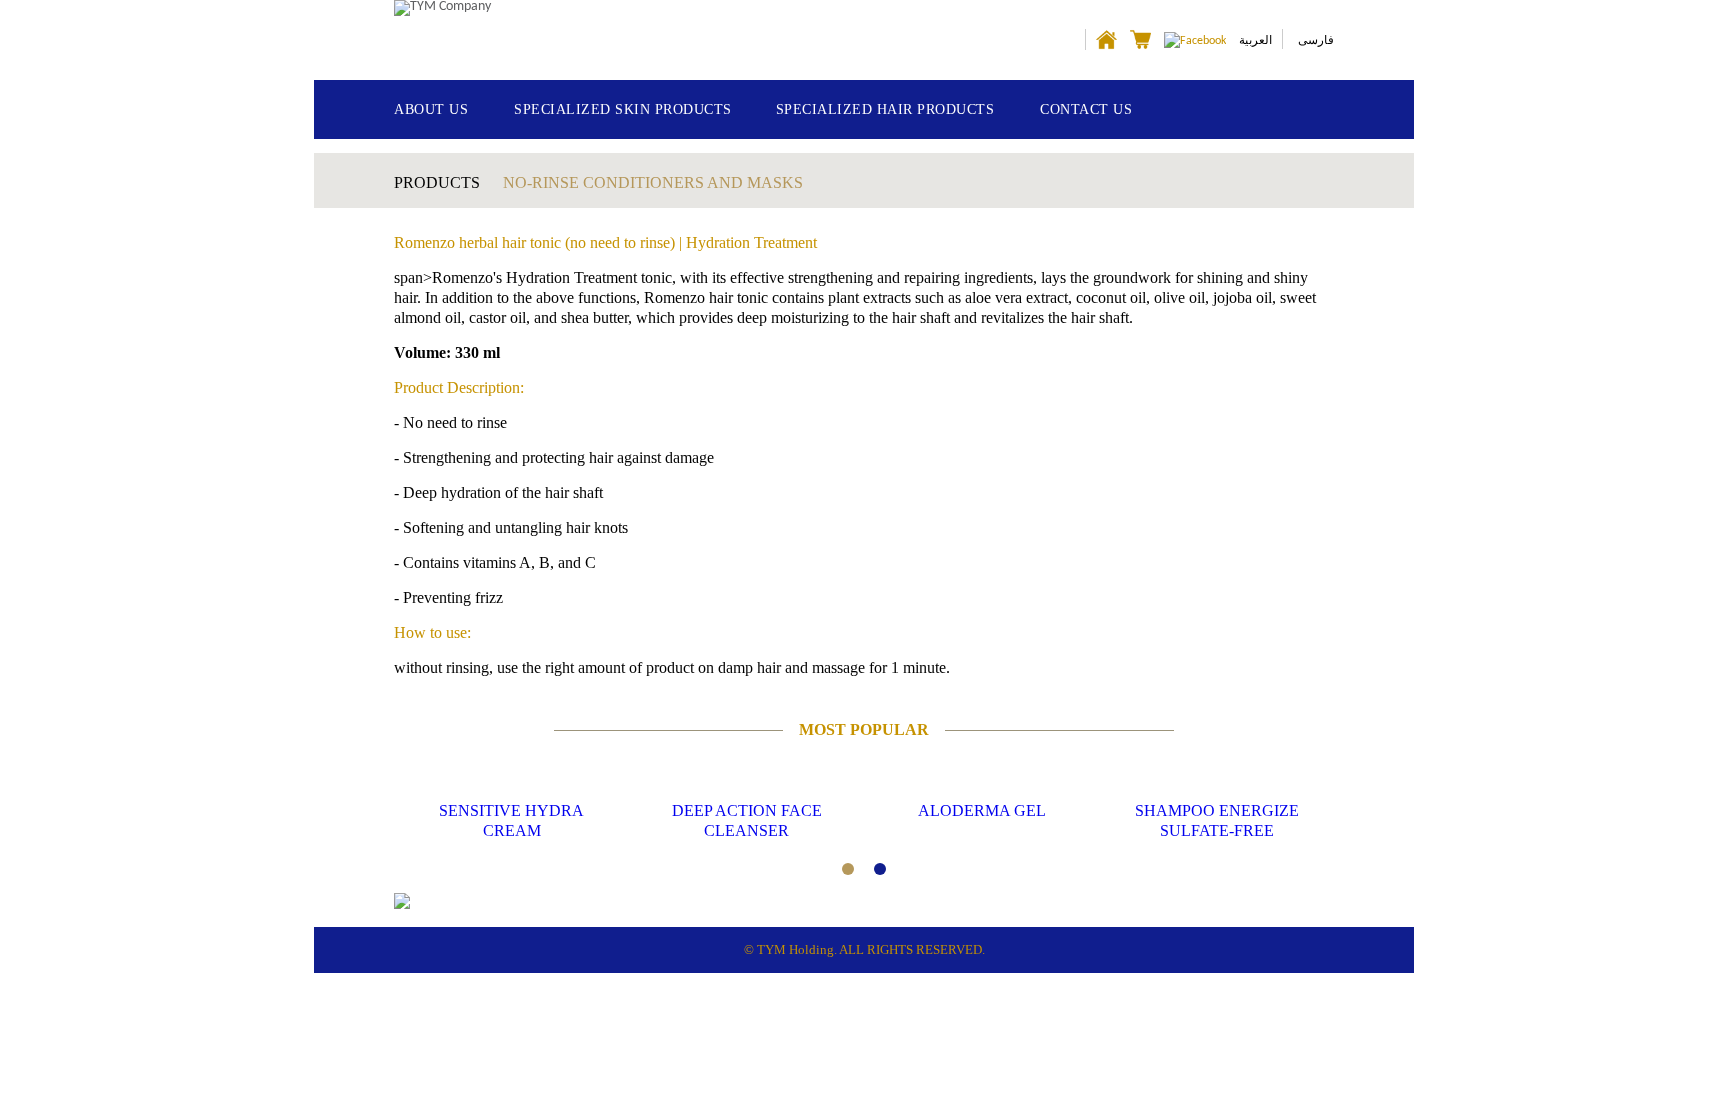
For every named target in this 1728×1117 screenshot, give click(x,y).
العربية (1255, 40)
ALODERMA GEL (982, 810)
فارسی (1316, 40)
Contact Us (1086, 109)
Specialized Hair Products (885, 109)
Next (1291, 819)
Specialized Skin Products (623, 109)
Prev (436, 819)
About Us (431, 109)
